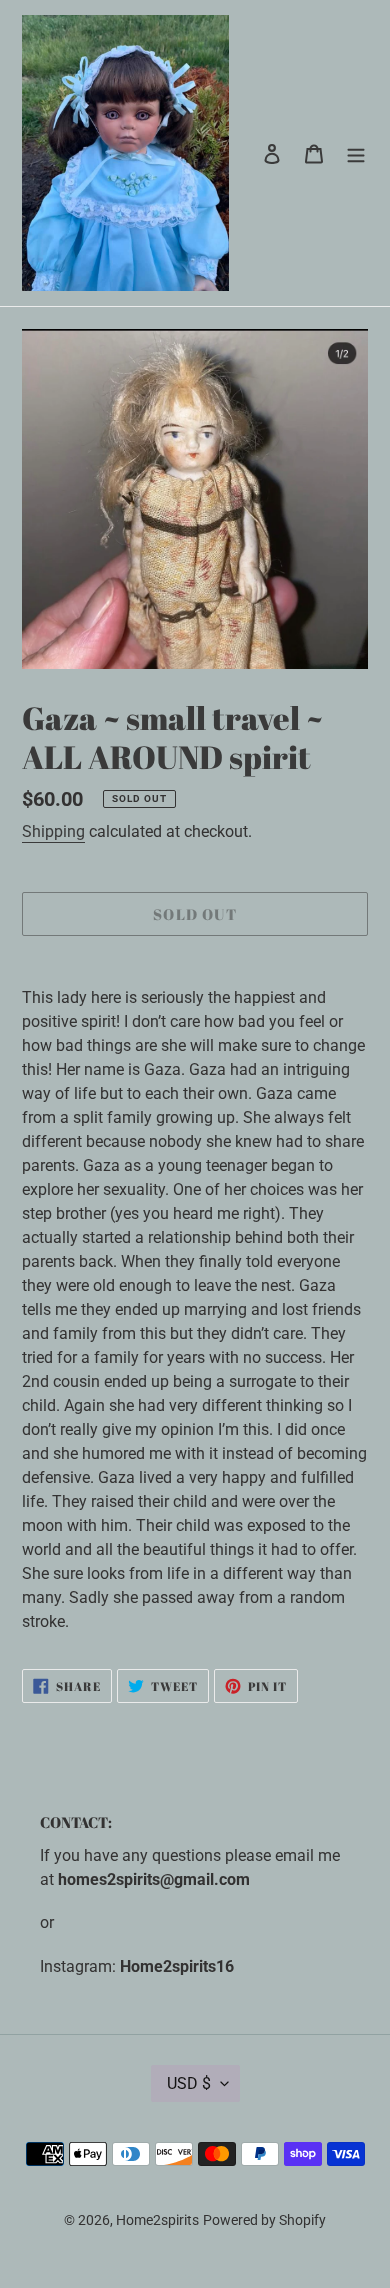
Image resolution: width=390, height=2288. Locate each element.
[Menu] (356, 153)
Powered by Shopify (264, 2220)
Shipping (53, 831)
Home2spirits (157, 2220)
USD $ (189, 2083)
